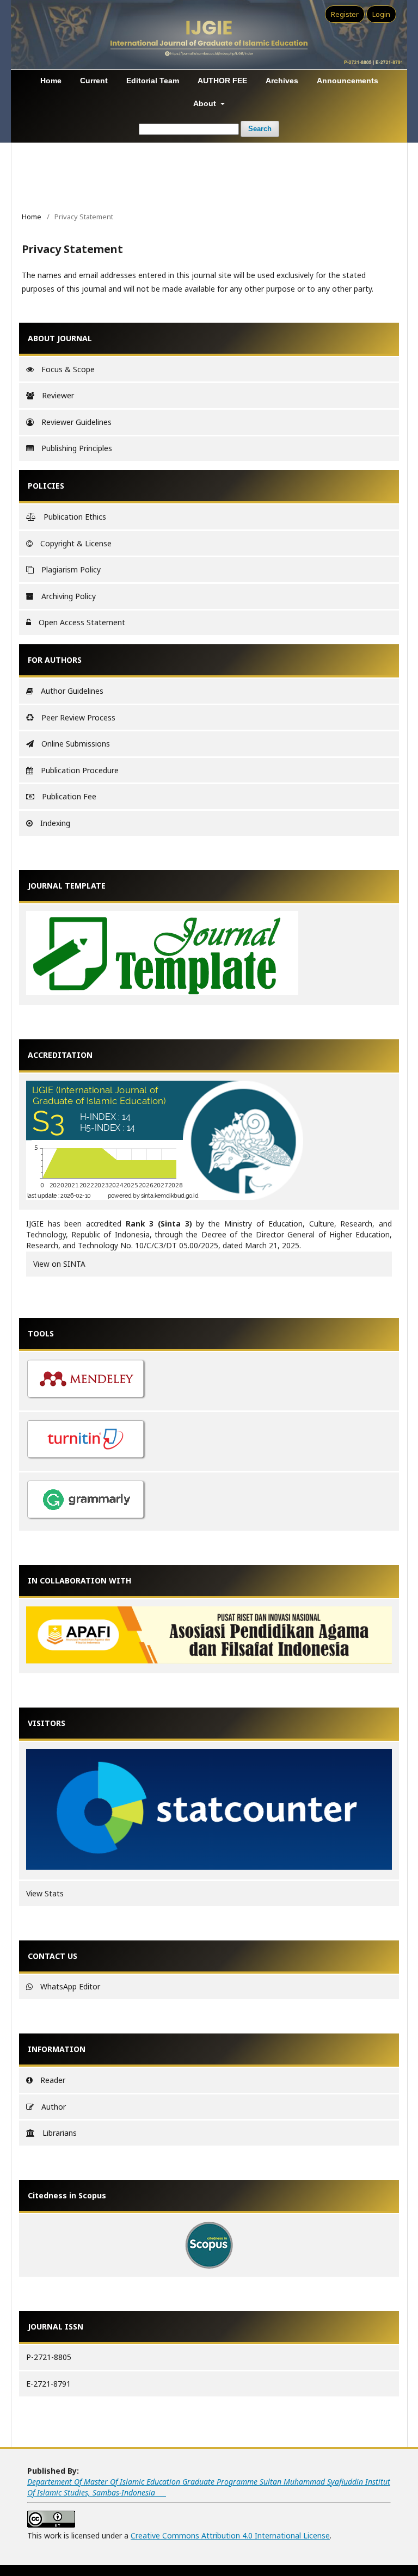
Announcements (348, 81)
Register (345, 14)
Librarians (60, 2133)
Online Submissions (76, 744)
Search (260, 129)
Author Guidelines (72, 691)
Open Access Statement (82, 622)
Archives (282, 81)
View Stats (45, 1893)
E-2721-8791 (48, 2384)
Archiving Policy (69, 596)
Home (51, 81)
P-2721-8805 (49, 2357)
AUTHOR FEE (222, 81)
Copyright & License (76, 543)
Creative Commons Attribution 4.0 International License (230, 2535)
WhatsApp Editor (70, 1986)
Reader (53, 2080)
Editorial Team (153, 81)
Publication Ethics (75, 517)
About (206, 103)
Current (94, 81)
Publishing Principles (77, 448)
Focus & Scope (68, 369)
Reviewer (58, 395)
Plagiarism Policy (71, 569)
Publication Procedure (80, 770)
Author (54, 2107)
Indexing (55, 823)
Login (381, 14)
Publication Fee (69, 796)
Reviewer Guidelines (76, 422)
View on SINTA (59, 1264)
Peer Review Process (78, 717)
